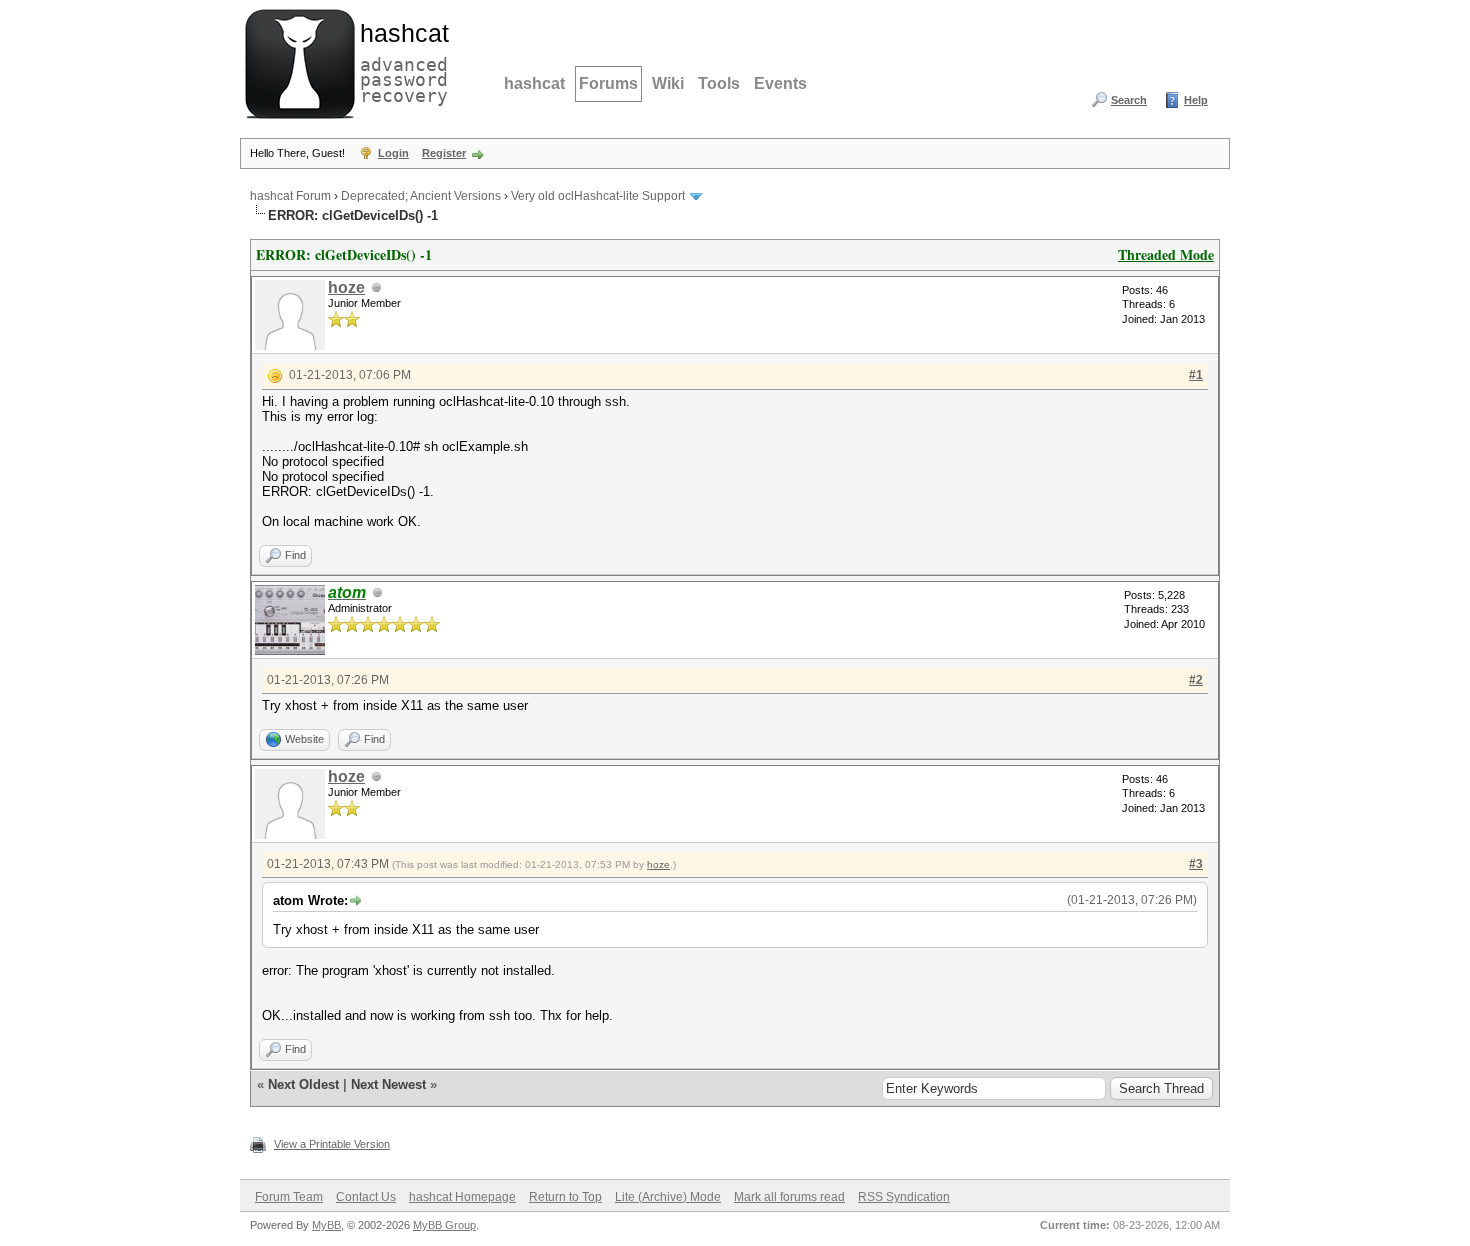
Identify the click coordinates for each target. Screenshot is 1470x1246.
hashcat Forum (290, 196)
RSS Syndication (904, 1197)
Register (444, 153)
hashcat (534, 83)
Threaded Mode (1166, 254)
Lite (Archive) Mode (668, 1197)
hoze (346, 287)
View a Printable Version (332, 1144)
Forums (608, 83)
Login (393, 153)
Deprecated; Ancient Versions (421, 196)
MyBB (326, 1225)
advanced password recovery (400, 61)
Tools (719, 83)
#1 (1196, 375)
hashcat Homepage (462, 1197)
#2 (1196, 680)
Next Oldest (303, 1084)
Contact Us (366, 1197)
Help (1196, 100)
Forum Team (289, 1197)
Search (1129, 100)
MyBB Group (444, 1225)
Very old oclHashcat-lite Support (598, 196)
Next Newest (388, 1084)
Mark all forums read (789, 1197)
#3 (1196, 864)
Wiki (668, 83)
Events (780, 83)
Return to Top (565, 1197)
